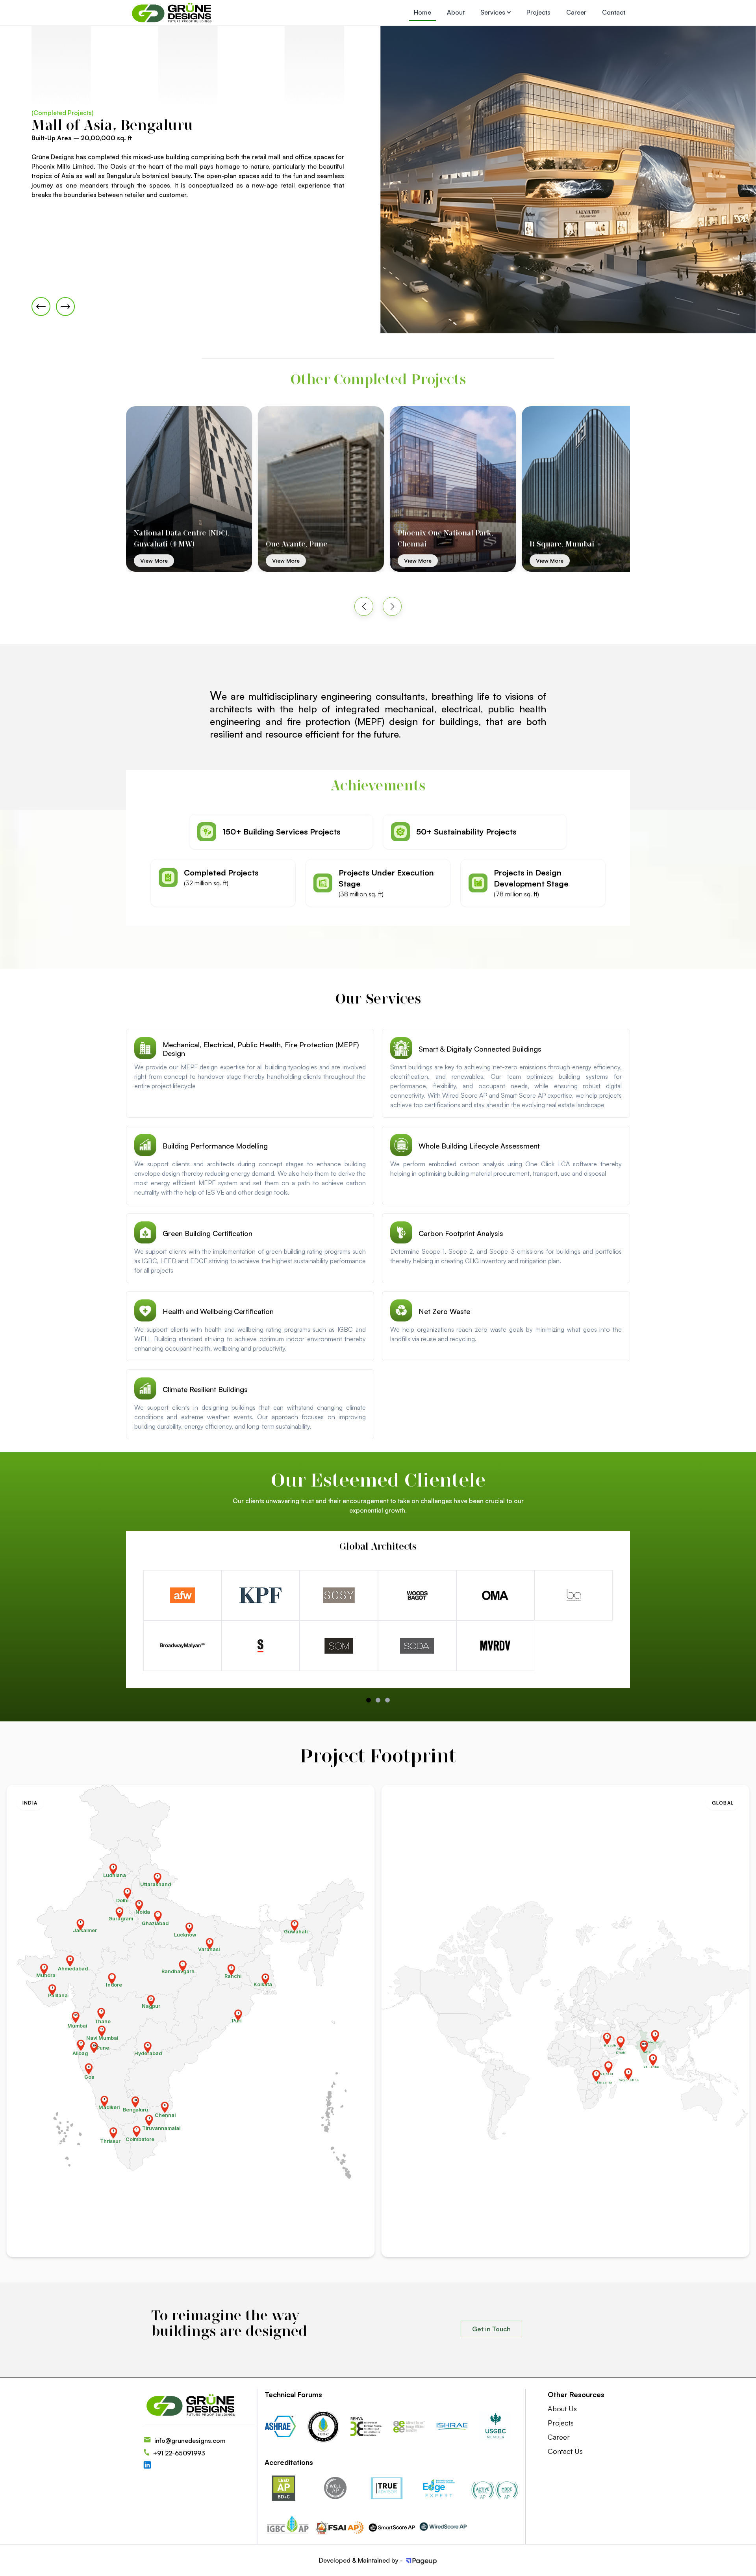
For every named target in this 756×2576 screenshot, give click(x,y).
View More (206, 560)
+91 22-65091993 (179, 2453)
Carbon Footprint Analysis (461, 1233)
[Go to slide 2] (387, 1700)
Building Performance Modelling (215, 1146)
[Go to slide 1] (378, 1700)
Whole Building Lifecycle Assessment (479, 1146)
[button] (364, 606)
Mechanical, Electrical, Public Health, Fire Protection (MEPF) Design (261, 1049)
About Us (562, 2409)
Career (576, 12)
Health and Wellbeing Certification (218, 1311)
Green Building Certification (208, 1233)
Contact (614, 12)
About (456, 12)
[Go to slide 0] (369, 1700)
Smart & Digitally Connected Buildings (480, 1049)
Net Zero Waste (444, 1311)
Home (422, 12)
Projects (538, 12)
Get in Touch (491, 2329)
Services (494, 12)
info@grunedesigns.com (190, 2440)
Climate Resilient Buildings (205, 1389)
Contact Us (565, 2451)
